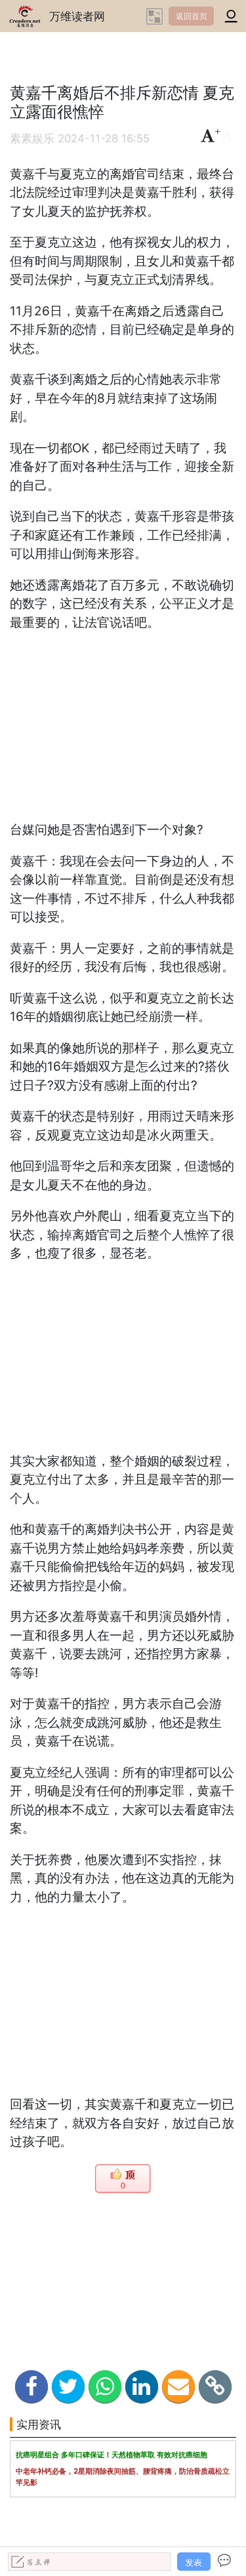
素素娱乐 (32, 138)
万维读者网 (77, 16)
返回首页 (192, 16)
